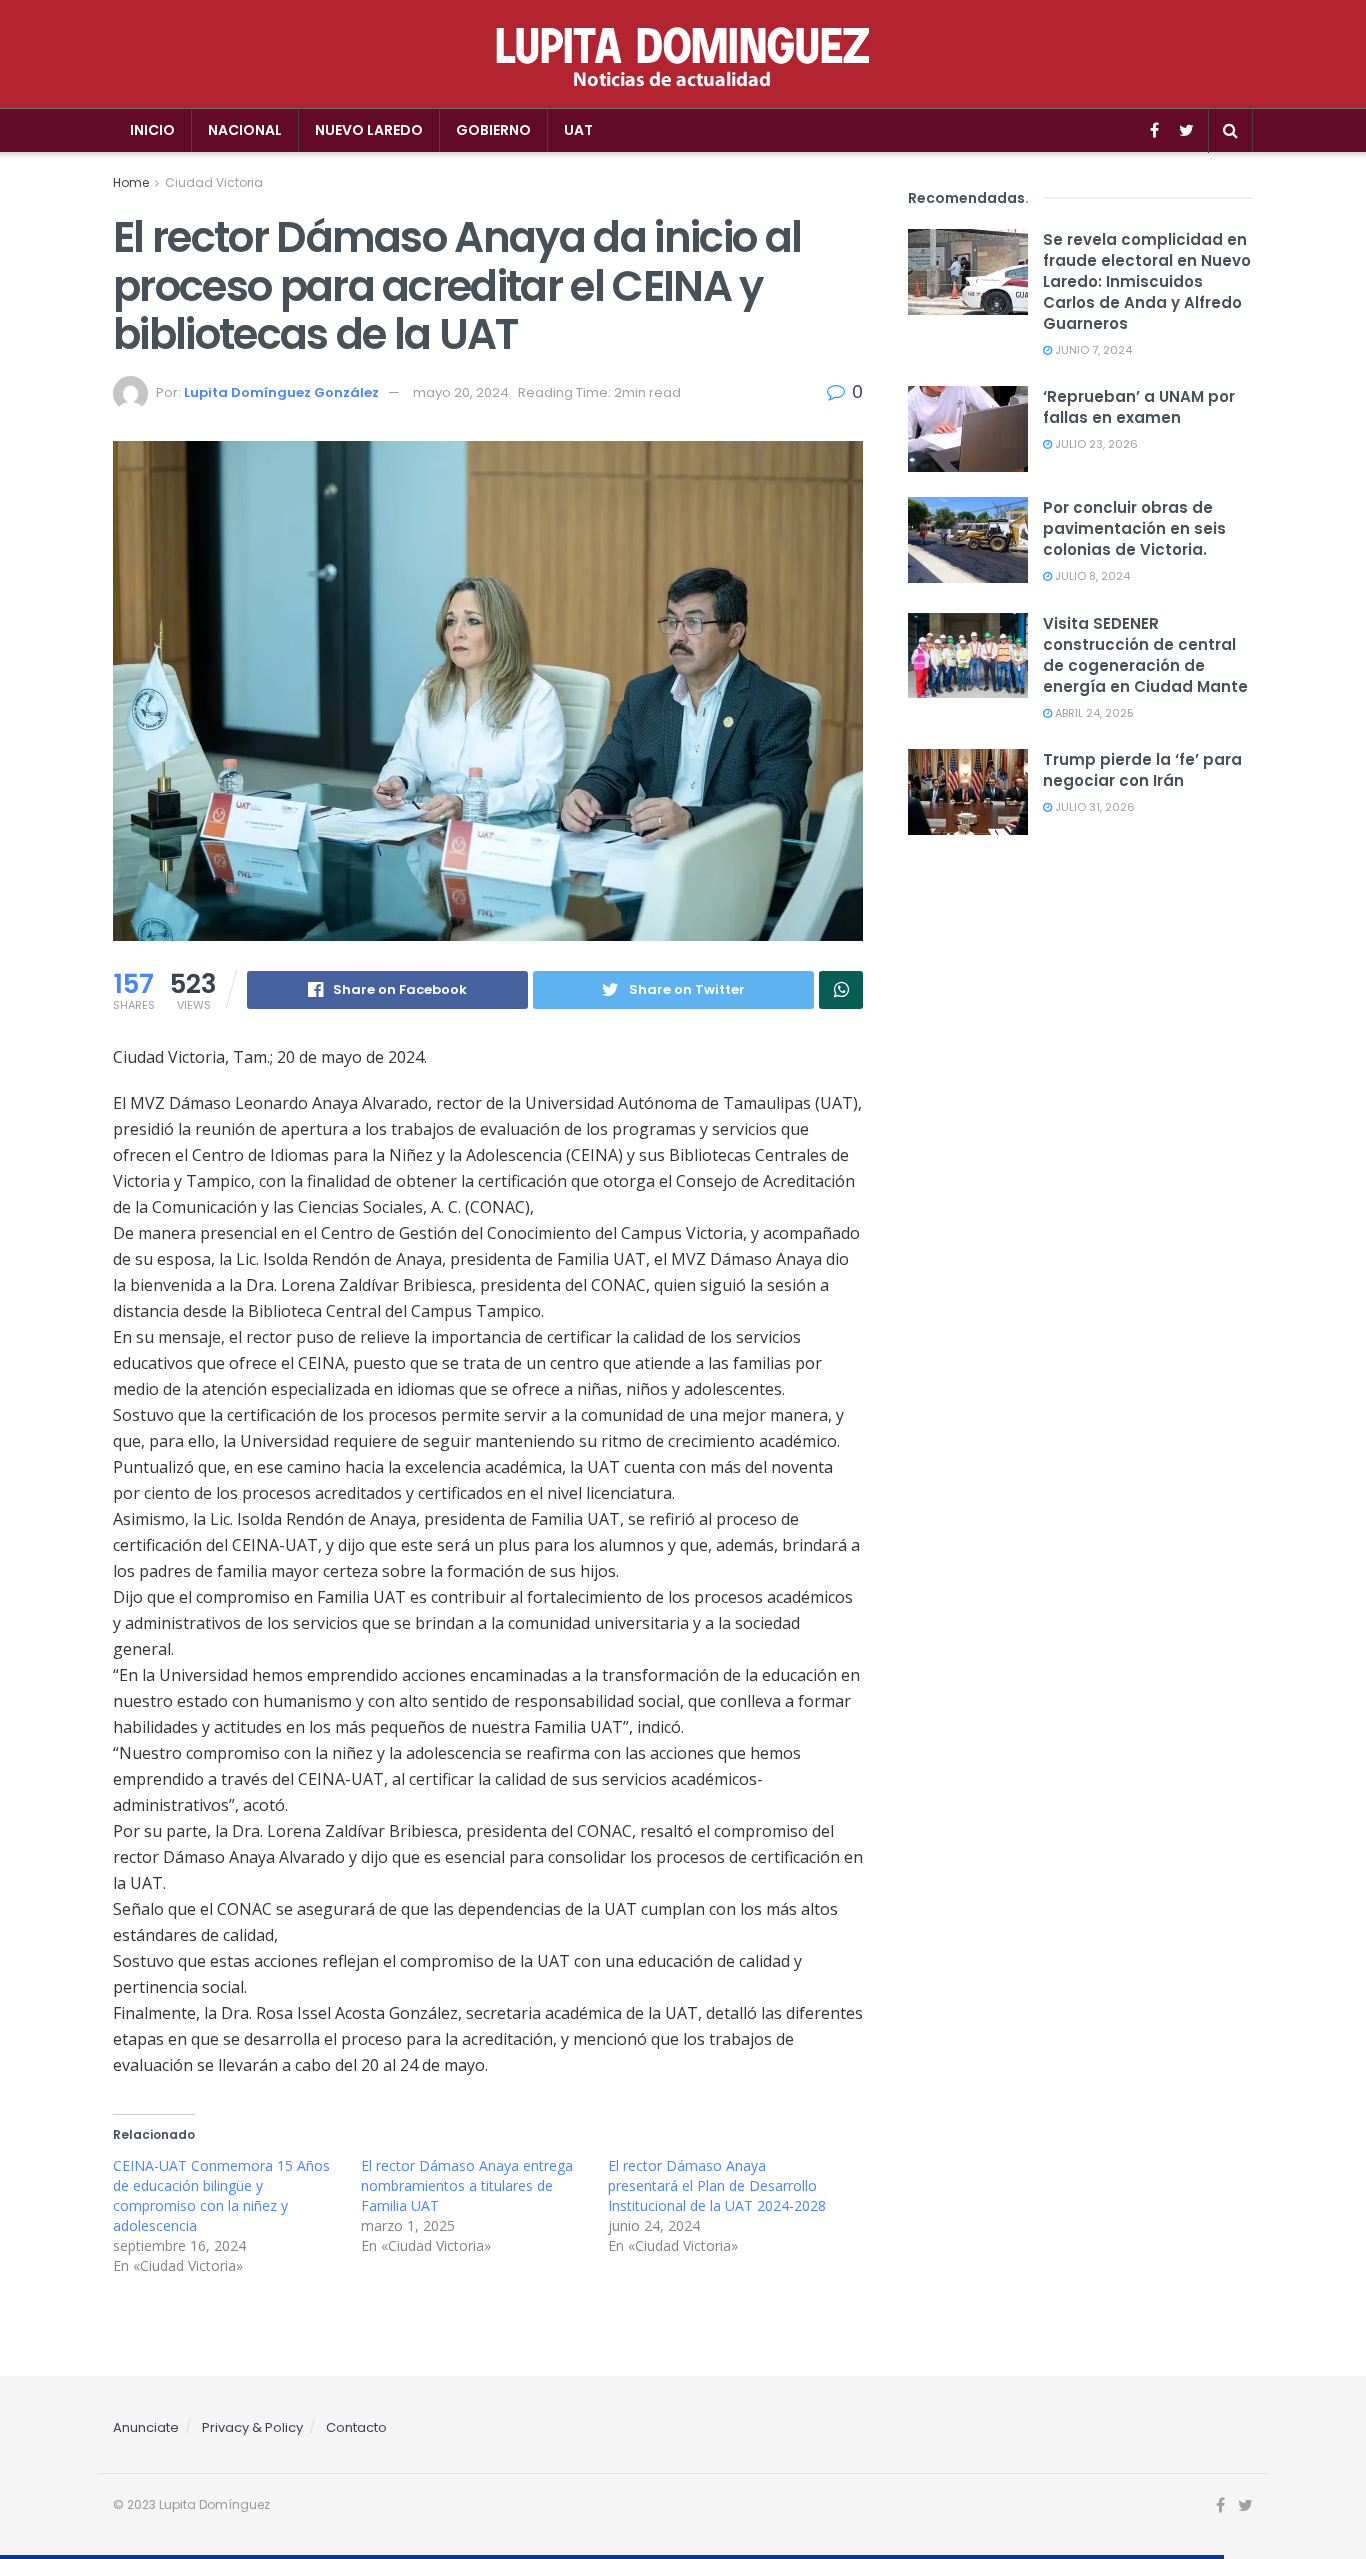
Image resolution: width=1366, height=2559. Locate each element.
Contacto (356, 2427)
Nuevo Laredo (369, 130)
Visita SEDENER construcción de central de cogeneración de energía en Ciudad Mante (1145, 655)
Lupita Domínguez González (281, 392)
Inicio (152, 130)
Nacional (245, 130)
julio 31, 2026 (1093, 807)
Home (131, 182)
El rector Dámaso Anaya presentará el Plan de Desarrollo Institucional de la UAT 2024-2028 (717, 2185)
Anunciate (146, 2427)
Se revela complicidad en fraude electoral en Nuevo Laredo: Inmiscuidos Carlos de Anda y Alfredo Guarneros (1147, 281)
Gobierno (493, 130)
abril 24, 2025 (1093, 713)
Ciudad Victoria (214, 182)
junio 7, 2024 (1092, 350)
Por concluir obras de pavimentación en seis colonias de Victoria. (1134, 528)
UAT (578, 130)
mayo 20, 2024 (461, 392)
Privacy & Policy (252, 2427)
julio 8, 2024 (1091, 576)
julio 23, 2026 (1095, 444)
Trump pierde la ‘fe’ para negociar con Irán (1142, 770)
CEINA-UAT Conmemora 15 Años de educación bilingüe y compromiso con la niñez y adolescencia (221, 2195)
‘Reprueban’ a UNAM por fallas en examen (1139, 407)
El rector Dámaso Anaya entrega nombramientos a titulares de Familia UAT (467, 2185)
